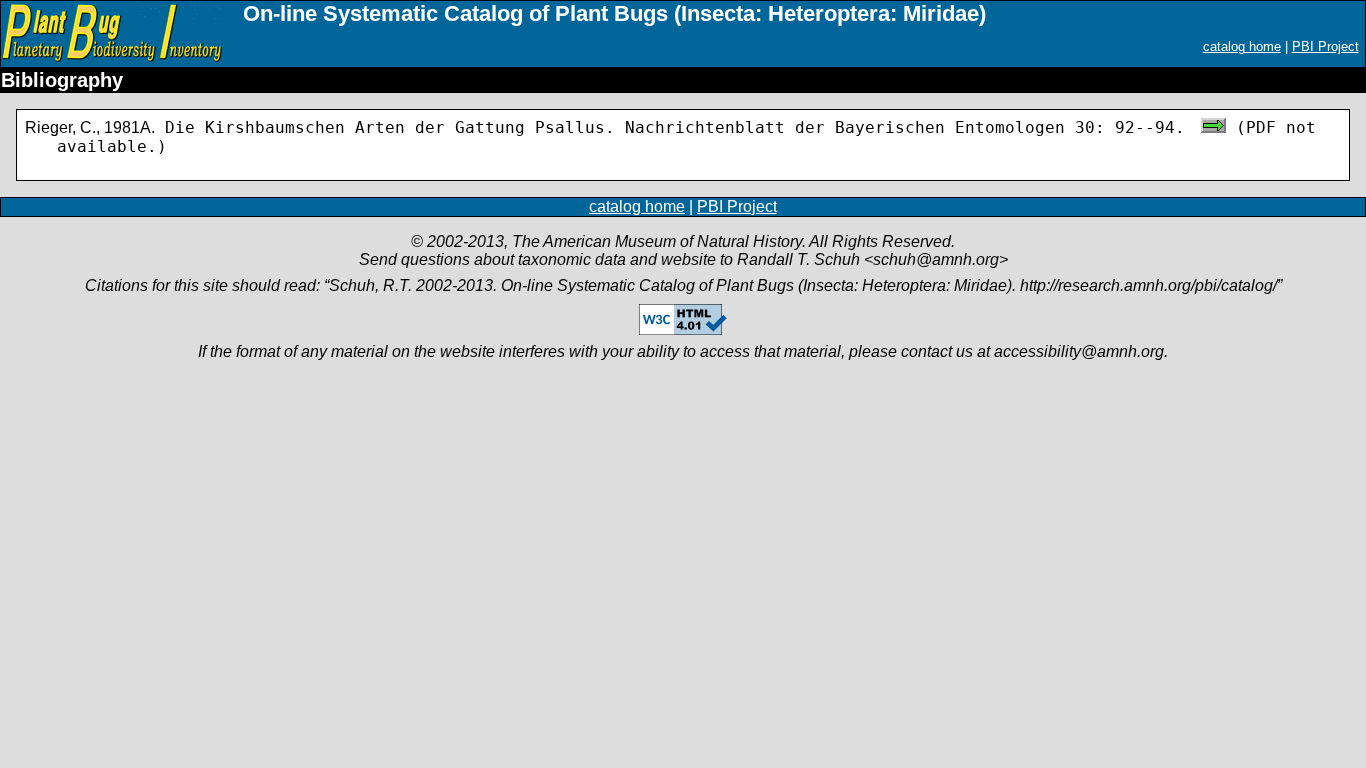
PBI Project (1325, 46)
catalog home (1242, 46)
